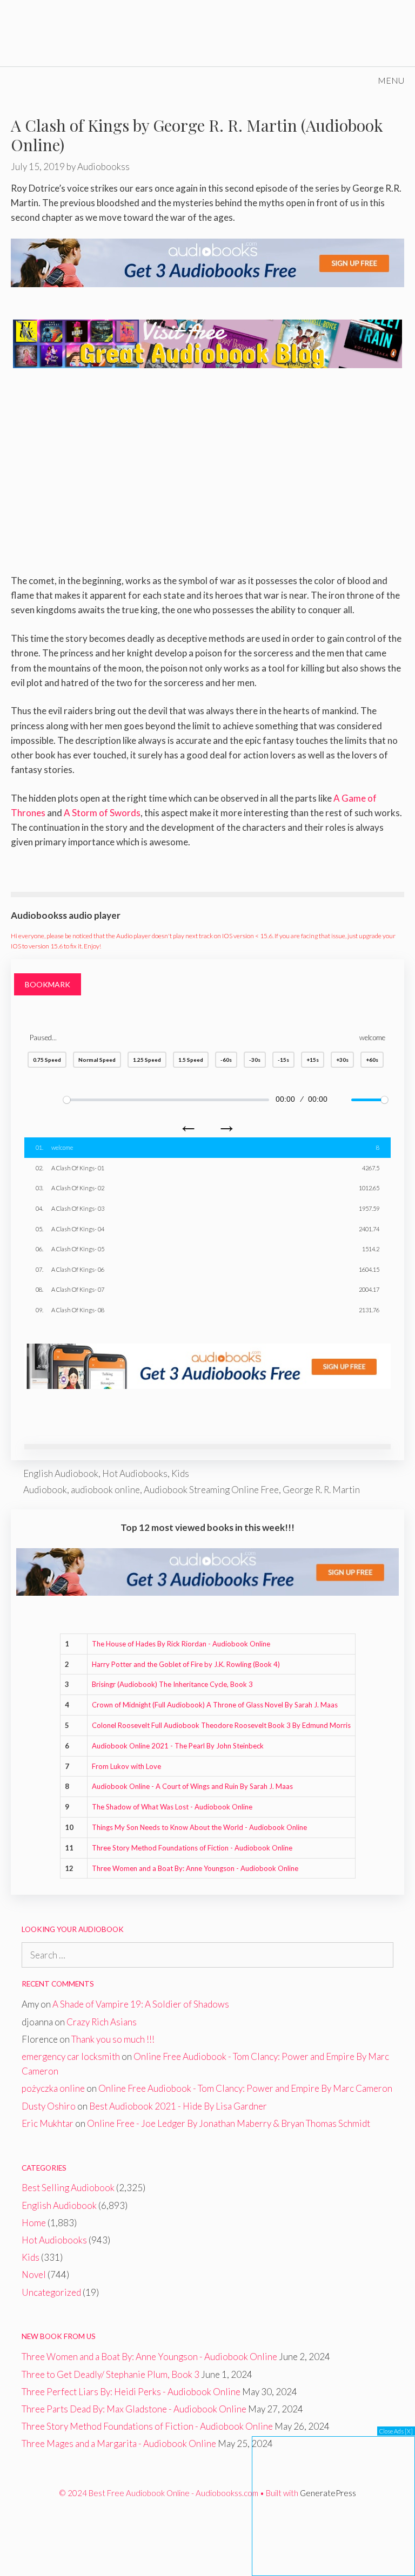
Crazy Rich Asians (102, 2022)
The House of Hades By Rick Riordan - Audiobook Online (181, 1644)
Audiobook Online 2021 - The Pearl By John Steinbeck (178, 1746)
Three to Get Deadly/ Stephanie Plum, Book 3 (111, 2374)
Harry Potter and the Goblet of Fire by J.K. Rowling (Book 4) (186, 1664)
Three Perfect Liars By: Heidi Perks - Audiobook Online (131, 2392)
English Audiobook (61, 1473)
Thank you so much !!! (113, 2039)
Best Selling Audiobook (68, 2188)
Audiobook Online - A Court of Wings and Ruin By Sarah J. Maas (192, 1786)
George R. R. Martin (321, 1490)
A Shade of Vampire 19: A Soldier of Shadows (141, 2004)
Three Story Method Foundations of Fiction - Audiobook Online (192, 1848)
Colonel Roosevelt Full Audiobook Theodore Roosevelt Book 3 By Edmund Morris (221, 1725)
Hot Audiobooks (135, 1473)
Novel (34, 2275)
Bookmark (48, 984)
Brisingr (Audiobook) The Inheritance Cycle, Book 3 (172, 1684)
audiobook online (105, 1490)
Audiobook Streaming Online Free (211, 1490)
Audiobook (45, 1490)
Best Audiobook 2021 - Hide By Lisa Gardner (178, 2106)
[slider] (166, 1100)
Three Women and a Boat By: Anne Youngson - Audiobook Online (195, 1868)
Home (34, 2223)
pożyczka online (53, 2088)
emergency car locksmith (71, 2056)
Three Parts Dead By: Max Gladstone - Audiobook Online (134, 2409)
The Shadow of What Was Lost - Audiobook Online (172, 1807)
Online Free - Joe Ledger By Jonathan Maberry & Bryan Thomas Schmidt (229, 2123)
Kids (180, 1473)
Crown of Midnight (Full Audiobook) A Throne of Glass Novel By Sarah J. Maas (215, 1705)
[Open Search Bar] (336, 80)
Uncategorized (51, 2292)
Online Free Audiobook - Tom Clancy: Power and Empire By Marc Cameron (245, 2088)
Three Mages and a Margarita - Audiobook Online (119, 2443)
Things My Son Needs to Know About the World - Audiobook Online (199, 1827)
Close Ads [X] (396, 2431)
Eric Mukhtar (48, 2123)
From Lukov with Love (126, 1766)
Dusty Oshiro (49, 2106)
